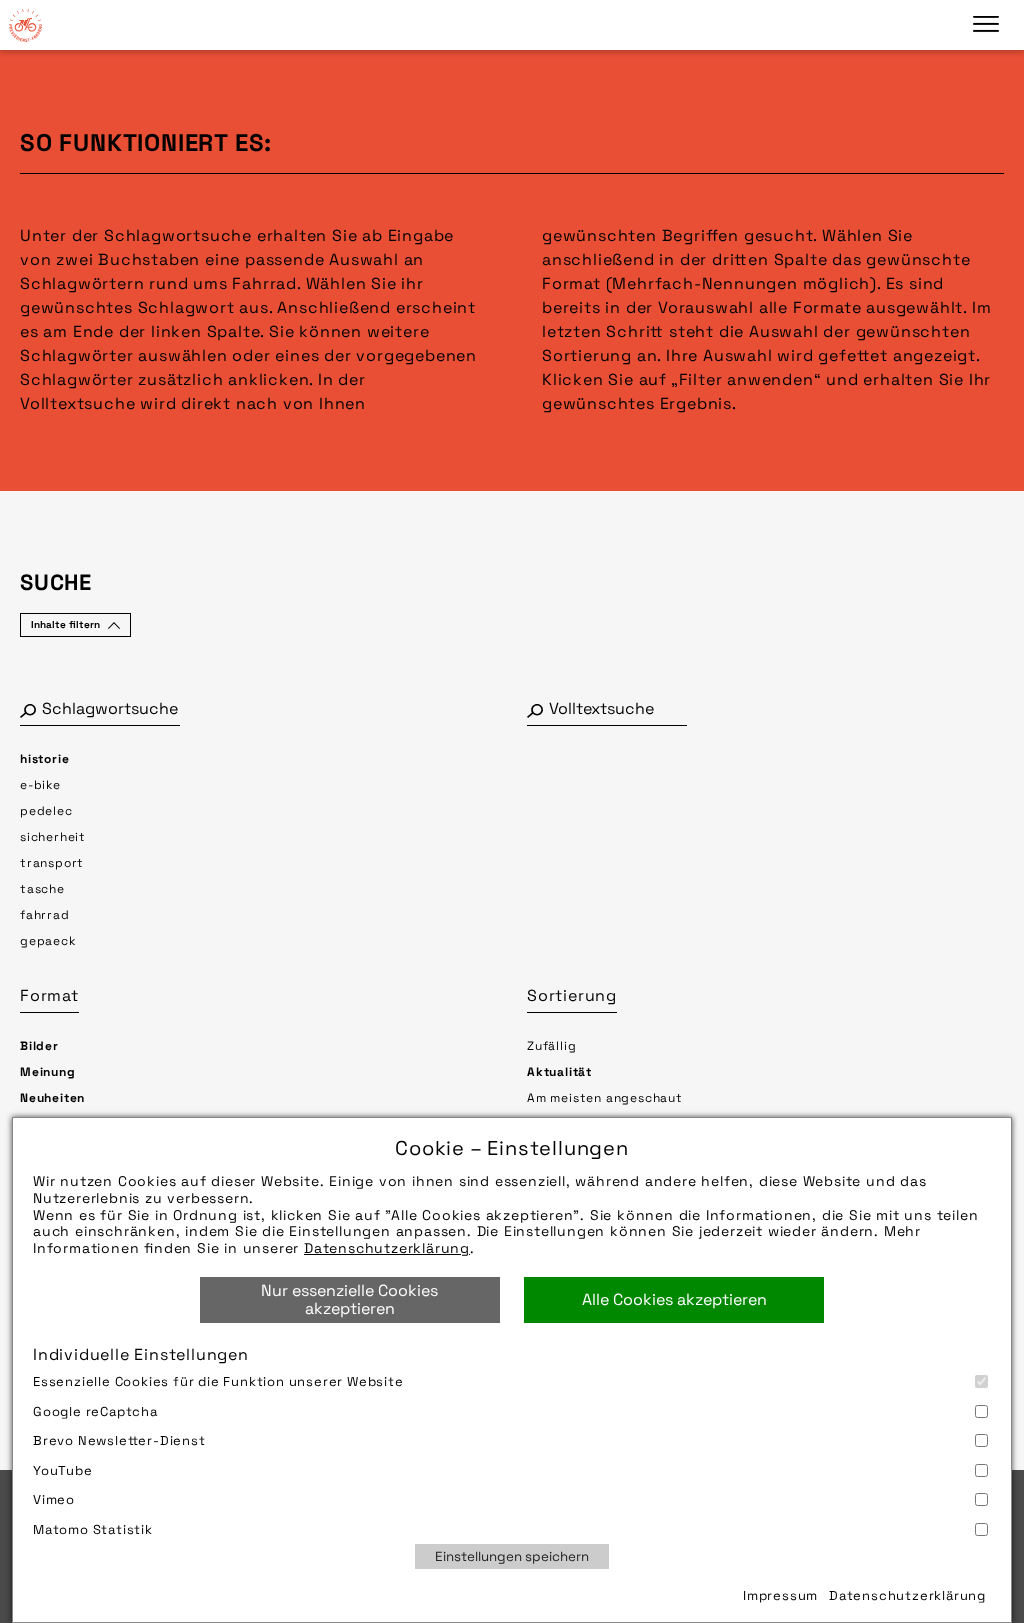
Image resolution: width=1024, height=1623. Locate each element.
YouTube (63, 1470)
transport (52, 863)
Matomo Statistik (93, 1529)
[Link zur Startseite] (25, 25)
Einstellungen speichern (512, 1556)
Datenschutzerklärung (387, 1248)
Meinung (48, 1072)
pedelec (46, 811)
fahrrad (45, 915)
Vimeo (54, 1499)
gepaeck (48, 941)
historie (44, 759)
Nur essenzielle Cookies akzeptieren (349, 1299)
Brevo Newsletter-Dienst (119, 1440)
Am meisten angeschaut (605, 1098)
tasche (42, 889)
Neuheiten (52, 1098)
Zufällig (551, 1046)
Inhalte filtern (65, 624)
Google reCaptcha (95, 1411)
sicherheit (53, 837)
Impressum (780, 1595)
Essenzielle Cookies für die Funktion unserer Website (218, 1381)
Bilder (39, 1046)
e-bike (40, 785)
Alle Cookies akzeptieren (674, 1299)
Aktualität (559, 1072)
